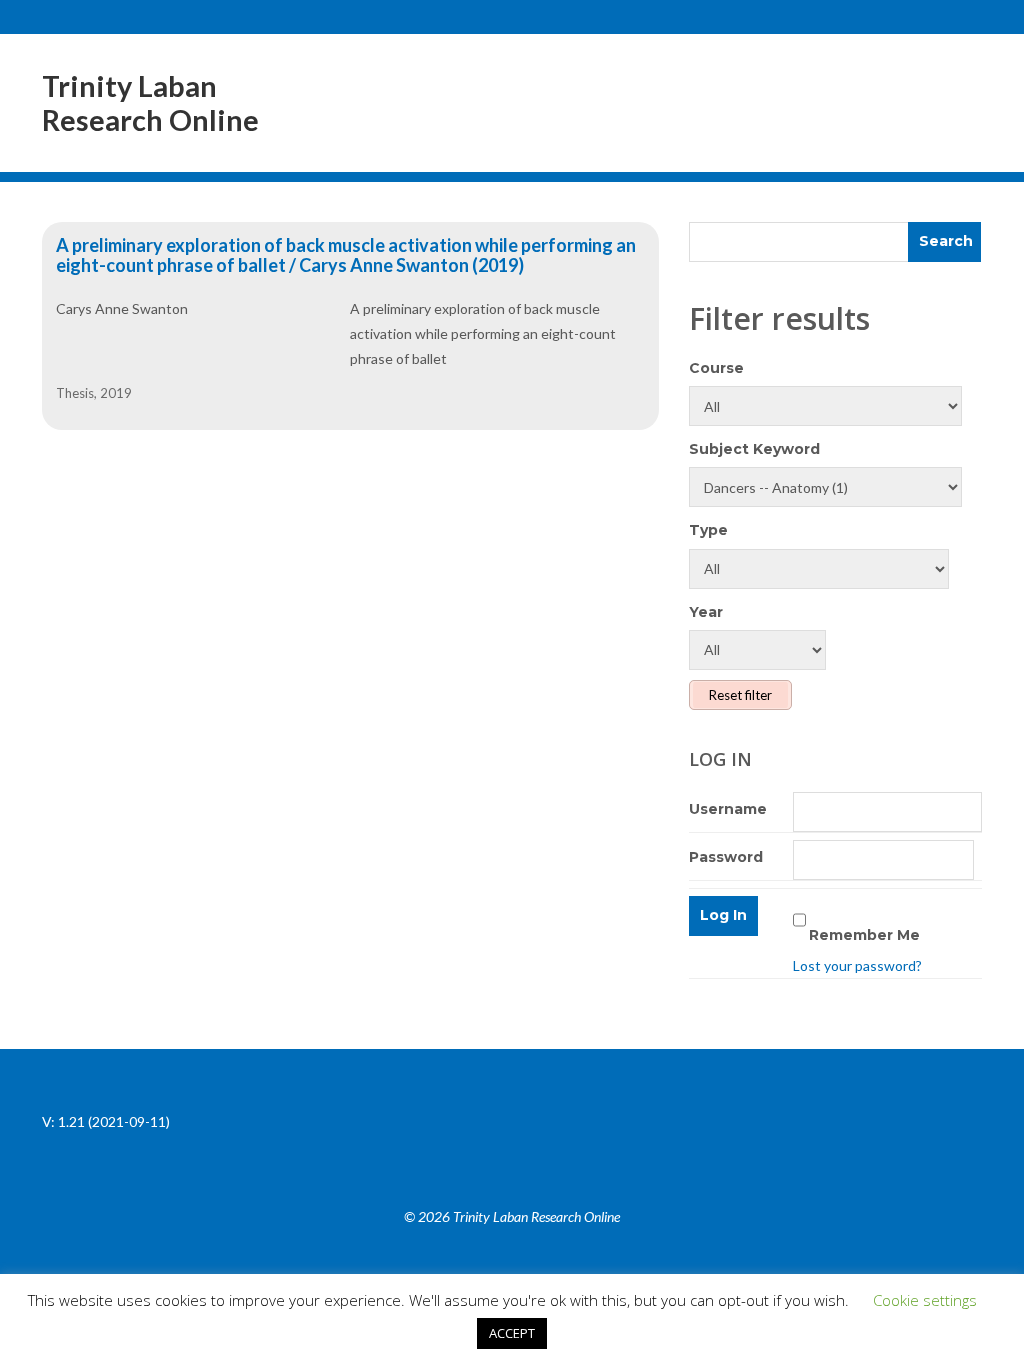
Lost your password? (857, 965)
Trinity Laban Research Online (150, 103)
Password (726, 857)
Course (716, 368)
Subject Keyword (754, 449)
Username (728, 809)
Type (708, 530)
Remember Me (864, 935)
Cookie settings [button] (925, 1300)
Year (706, 612)
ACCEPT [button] (512, 1333)
